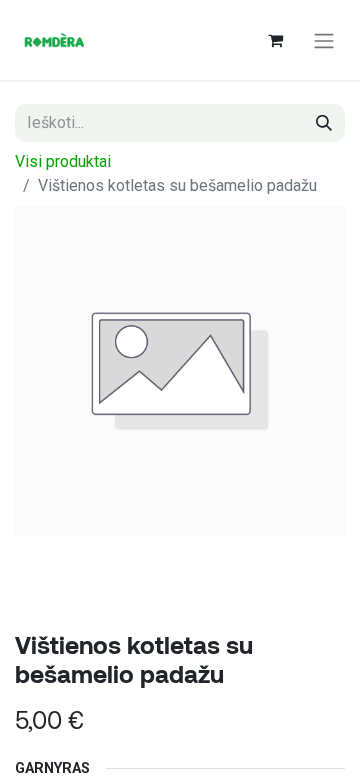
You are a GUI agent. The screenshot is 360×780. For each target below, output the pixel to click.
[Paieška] (324, 123)
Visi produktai (63, 161)
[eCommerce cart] (275, 40)
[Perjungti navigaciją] (324, 40)
